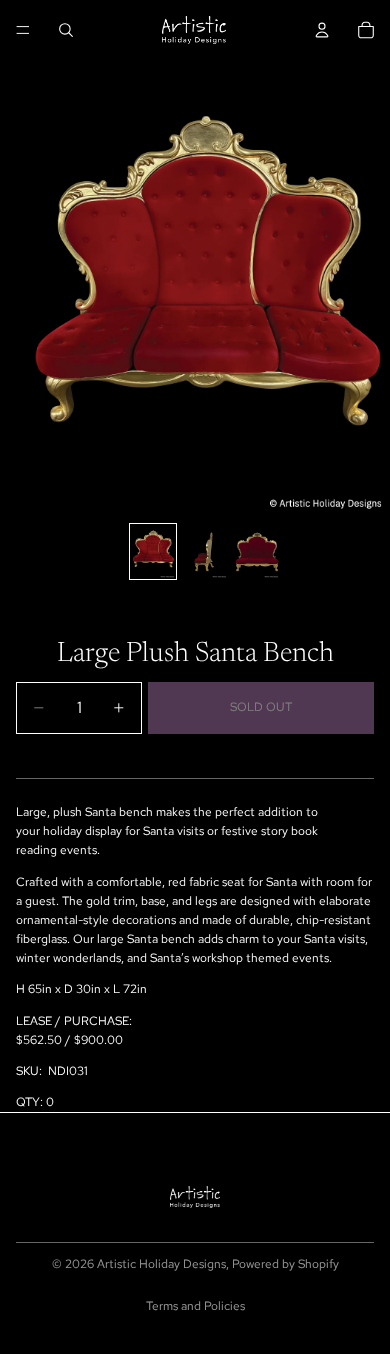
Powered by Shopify (285, 1264)
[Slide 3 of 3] (257, 551)
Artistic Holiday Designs (161, 1264)
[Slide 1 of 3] (153, 551)
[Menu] (23, 30)
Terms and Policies (195, 1306)
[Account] (322, 30)
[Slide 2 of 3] (205, 551)
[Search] (66, 30)
